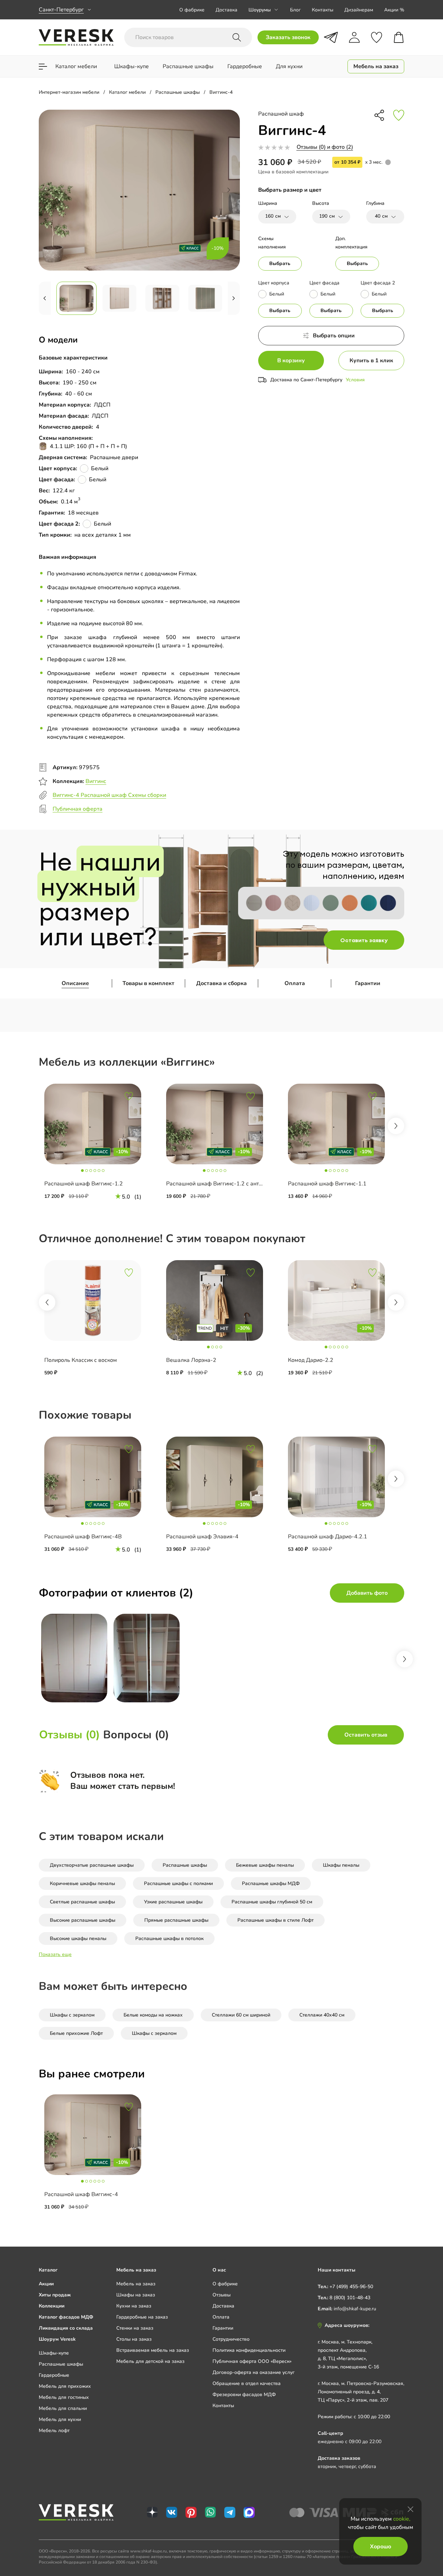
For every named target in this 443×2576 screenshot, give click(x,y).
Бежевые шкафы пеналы (265, 1865)
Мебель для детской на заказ (150, 2361)
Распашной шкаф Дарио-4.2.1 (328, 1537)
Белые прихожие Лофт (76, 2033)
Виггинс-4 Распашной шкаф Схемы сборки (109, 795)
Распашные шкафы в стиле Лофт (275, 1920)
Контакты (323, 10)
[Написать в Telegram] (331, 37)
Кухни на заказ (134, 2306)
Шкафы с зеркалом (72, 2015)
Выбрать (280, 263)
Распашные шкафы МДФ (271, 1883)
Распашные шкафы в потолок (169, 1938)
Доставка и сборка (221, 983)
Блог (295, 10)
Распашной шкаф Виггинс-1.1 (327, 1184)
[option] (100, 1146)
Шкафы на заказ (136, 2295)
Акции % (394, 10)
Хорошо (381, 2547)
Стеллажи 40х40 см (322, 2015)
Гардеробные (54, 2375)
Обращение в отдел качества (247, 2383)
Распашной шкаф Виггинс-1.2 (84, 1184)
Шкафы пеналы (341, 1865)
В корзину (291, 361)
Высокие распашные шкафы (83, 1920)
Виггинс (96, 781)
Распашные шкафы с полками (178, 1883)
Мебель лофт (54, 2431)
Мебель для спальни (63, 2408)
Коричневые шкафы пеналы (82, 1883)
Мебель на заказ (136, 2284)
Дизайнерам (359, 10)
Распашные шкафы (185, 1865)
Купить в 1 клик (371, 361)
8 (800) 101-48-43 (350, 2298)
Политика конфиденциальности (249, 2350)
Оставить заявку (364, 940)
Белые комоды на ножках (153, 2015)
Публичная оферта (78, 809)
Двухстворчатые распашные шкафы (92, 1865)
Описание (75, 983)
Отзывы (221, 2295)
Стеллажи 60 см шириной (241, 2015)
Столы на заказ (134, 2339)
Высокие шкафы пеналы (78, 1938)
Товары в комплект (148, 983)
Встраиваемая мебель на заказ (153, 2350)
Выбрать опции (334, 336)
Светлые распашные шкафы (82, 1902)
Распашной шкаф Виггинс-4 (81, 2194)
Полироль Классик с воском (81, 1360)
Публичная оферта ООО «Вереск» (252, 2361)
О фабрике (192, 10)
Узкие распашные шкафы (173, 1902)
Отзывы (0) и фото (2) (325, 147)
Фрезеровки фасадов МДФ (244, 2395)
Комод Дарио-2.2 (311, 1360)
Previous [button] (47, 1302)
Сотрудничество (231, 2339)
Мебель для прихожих (65, 2386)
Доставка (227, 10)
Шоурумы (260, 10)
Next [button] (396, 1126)
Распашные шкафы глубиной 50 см (272, 1902)
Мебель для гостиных (64, 2397)
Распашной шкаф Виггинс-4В (83, 1537)
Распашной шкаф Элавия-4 (202, 1537)
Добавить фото (367, 1593)
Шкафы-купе (54, 2353)
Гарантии (368, 983)
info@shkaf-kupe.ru (355, 2309)
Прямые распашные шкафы (176, 1920)
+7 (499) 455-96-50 (351, 2287)
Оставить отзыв (366, 1735)
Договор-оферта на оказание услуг (254, 2372)
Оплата (295, 983)
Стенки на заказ (135, 2328)
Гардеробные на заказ (142, 2317)
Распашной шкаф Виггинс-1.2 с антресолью (224, 1184)
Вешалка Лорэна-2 (191, 1360)
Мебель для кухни (60, 2419)
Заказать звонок (288, 37)
